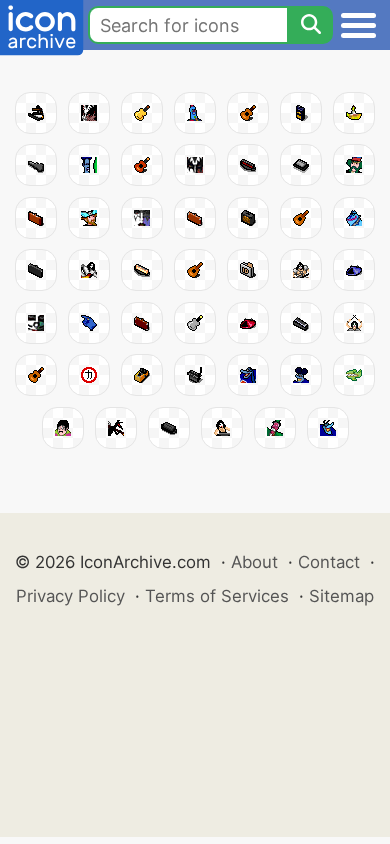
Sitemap (341, 596)
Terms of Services (217, 596)
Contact (329, 562)
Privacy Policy (70, 596)
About (254, 562)
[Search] (310, 25)
